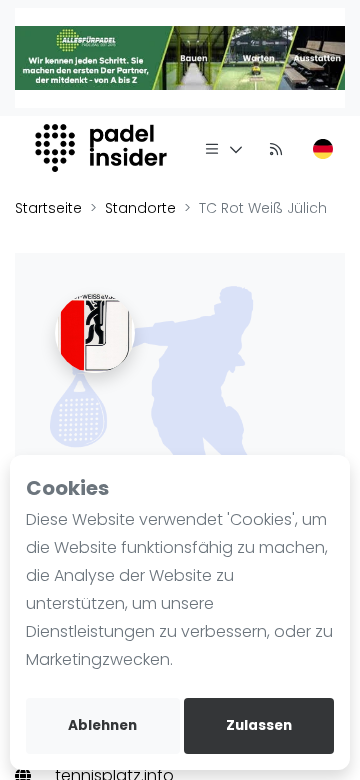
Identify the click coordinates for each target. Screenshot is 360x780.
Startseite (48, 208)
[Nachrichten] (276, 148)
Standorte (140, 208)
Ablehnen (102, 725)
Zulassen (259, 725)
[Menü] (224, 148)
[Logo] (103, 148)
